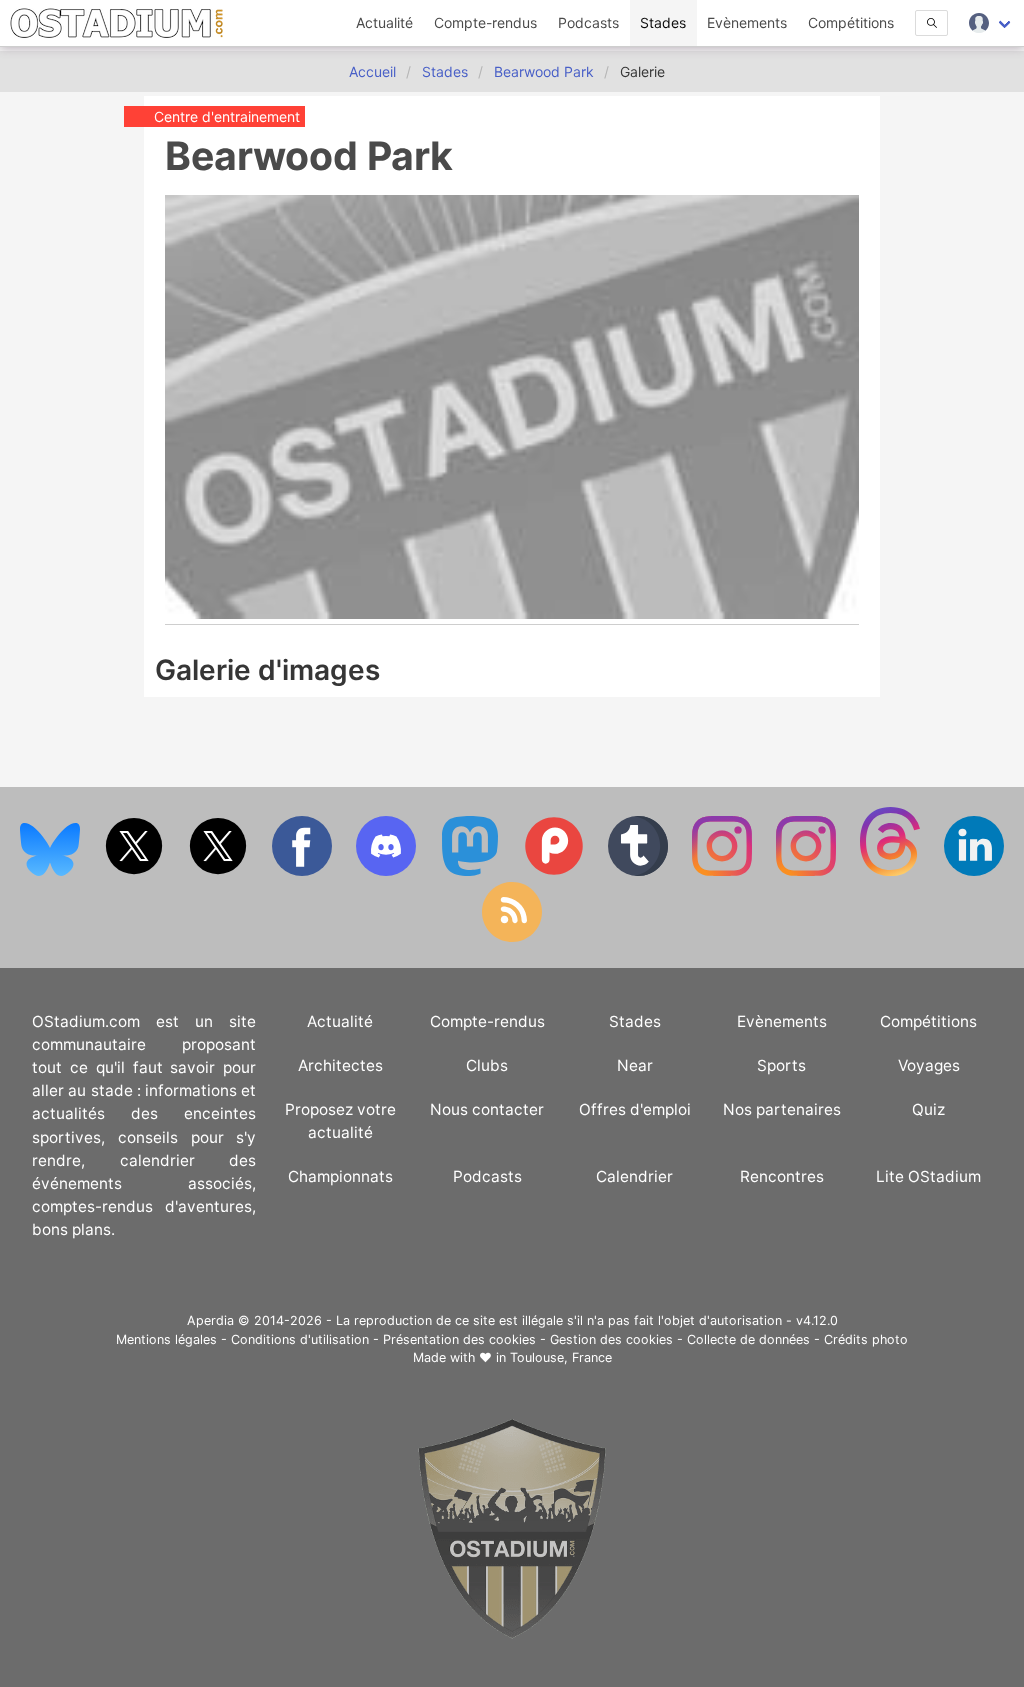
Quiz (928, 1109)
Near (635, 1065)
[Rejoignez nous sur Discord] (388, 871)
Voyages (929, 1065)
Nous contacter (487, 1109)
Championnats (340, 1176)
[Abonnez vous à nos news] (512, 937)
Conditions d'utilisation (300, 1339)
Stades (663, 22)
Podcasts (588, 22)
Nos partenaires (782, 1109)
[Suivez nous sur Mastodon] (472, 871)
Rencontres (782, 1176)
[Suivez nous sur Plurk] (556, 871)
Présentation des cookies (459, 1339)
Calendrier (634, 1176)
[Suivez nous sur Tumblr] (640, 871)
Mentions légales (166, 1339)
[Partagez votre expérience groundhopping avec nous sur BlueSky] (52, 871)
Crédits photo (866, 1339)
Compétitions (851, 22)
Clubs (487, 1065)
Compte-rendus (485, 22)
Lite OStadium (928, 1176)
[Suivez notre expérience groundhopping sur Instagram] (724, 871)
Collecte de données (748, 1339)
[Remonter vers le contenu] (512, 1633)
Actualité (384, 22)
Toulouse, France (561, 1357)
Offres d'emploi (635, 1109)
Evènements (747, 22)
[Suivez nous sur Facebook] (304, 871)
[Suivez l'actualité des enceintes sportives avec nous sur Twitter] (220, 871)
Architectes (340, 1065)
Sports (781, 1065)
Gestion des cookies (611, 1339)
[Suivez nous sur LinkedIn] (974, 871)
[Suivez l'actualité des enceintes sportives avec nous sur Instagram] (808, 871)
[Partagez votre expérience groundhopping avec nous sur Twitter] (136, 871)
